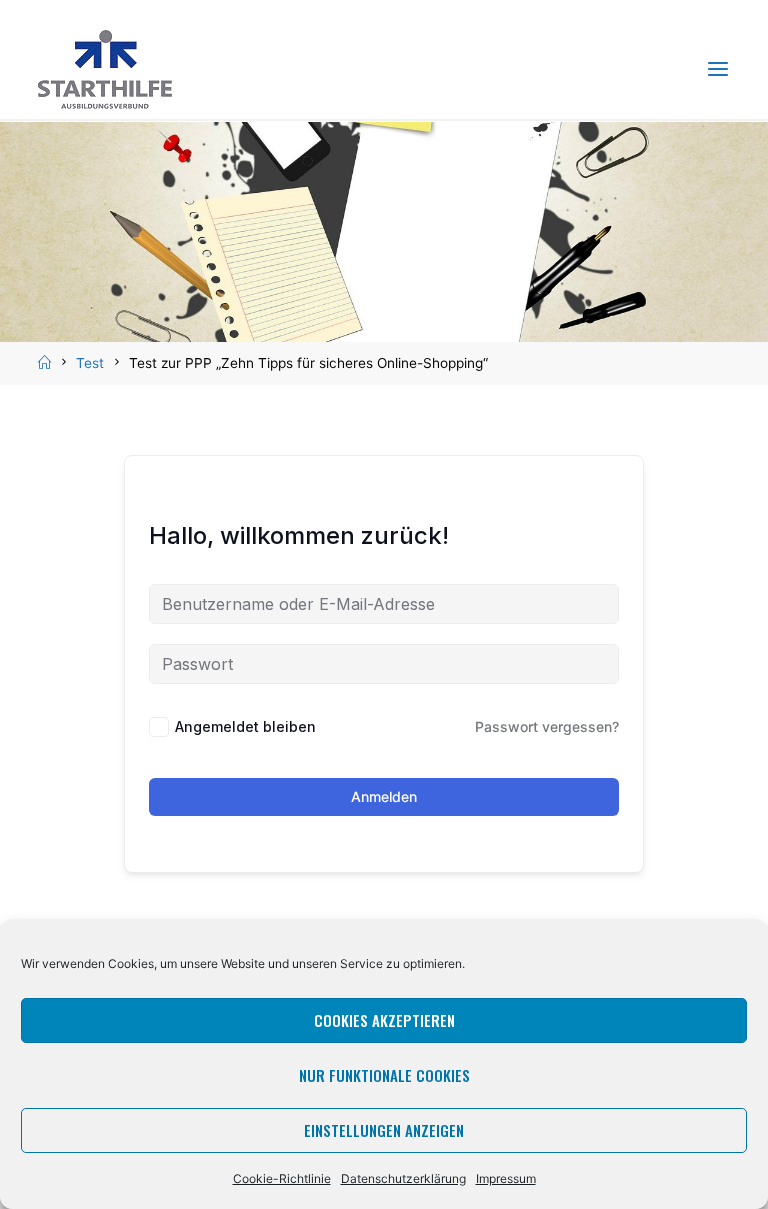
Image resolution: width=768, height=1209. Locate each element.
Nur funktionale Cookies (384, 1075)
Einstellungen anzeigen (384, 1130)
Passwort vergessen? (547, 726)
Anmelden (384, 796)
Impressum (506, 1178)
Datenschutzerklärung (403, 1178)
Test (90, 363)
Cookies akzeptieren (384, 1020)
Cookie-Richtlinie (282, 1178)
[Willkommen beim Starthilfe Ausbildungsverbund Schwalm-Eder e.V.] (105, 68)
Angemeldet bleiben (245, 726)
